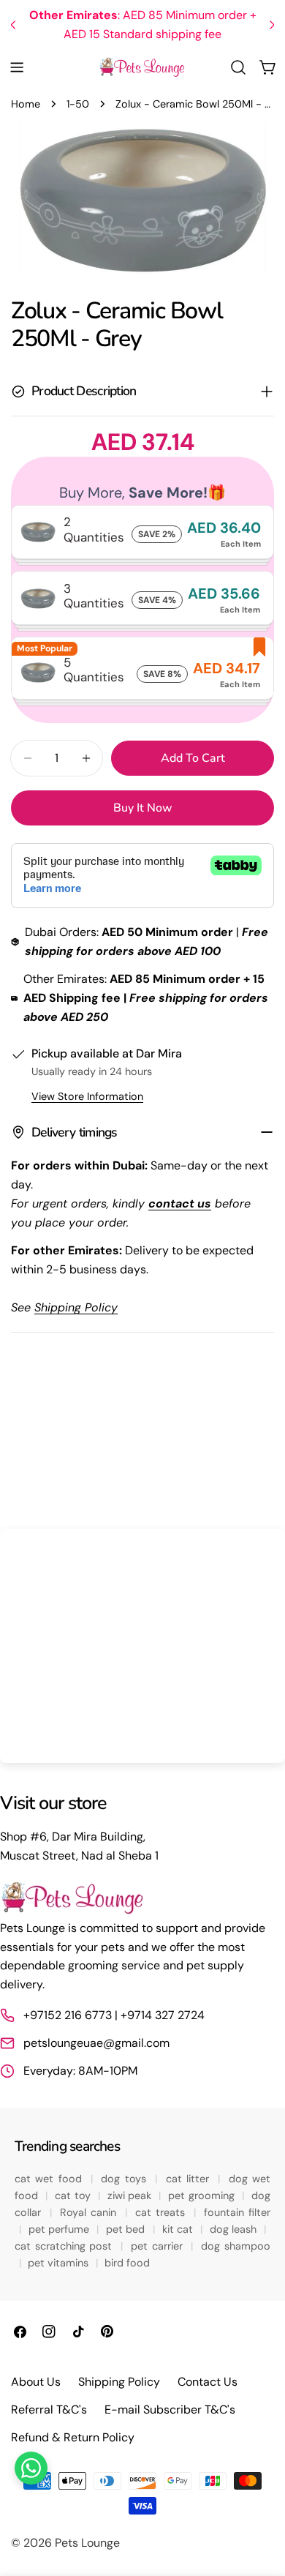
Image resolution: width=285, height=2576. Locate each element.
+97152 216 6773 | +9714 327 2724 (114, 2015)
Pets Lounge (87, 2543)
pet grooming (203, 2195)
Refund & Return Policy (73, 2437)
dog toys (126, 2179)
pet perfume (61, 2229)
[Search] (238, 67)
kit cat (179, 2229)
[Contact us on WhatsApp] (31, 2468)
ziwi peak (131, 2195)
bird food (127, 2263)
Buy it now (143, 808)
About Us (36, 2382)
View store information (87, 1096)
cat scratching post (65, 2246)
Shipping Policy (119, 2382)
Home (26, 104)
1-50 (78, 104)
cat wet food (50, 2179)
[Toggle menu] (17, 67)
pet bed (127, 2229)
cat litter (190, 2179)
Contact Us (208, 2382)
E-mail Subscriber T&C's (170, 2410)
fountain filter (237, 2212)
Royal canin (90, 2212)
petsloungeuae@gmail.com (96, 2043)
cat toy (74, 2195)
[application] (142, 1646)
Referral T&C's (49, 2410)
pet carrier (159, 2246)
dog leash (235, 2229)
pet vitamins (60, 2263)
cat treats (162, 2212)
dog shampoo (236, 2246)
